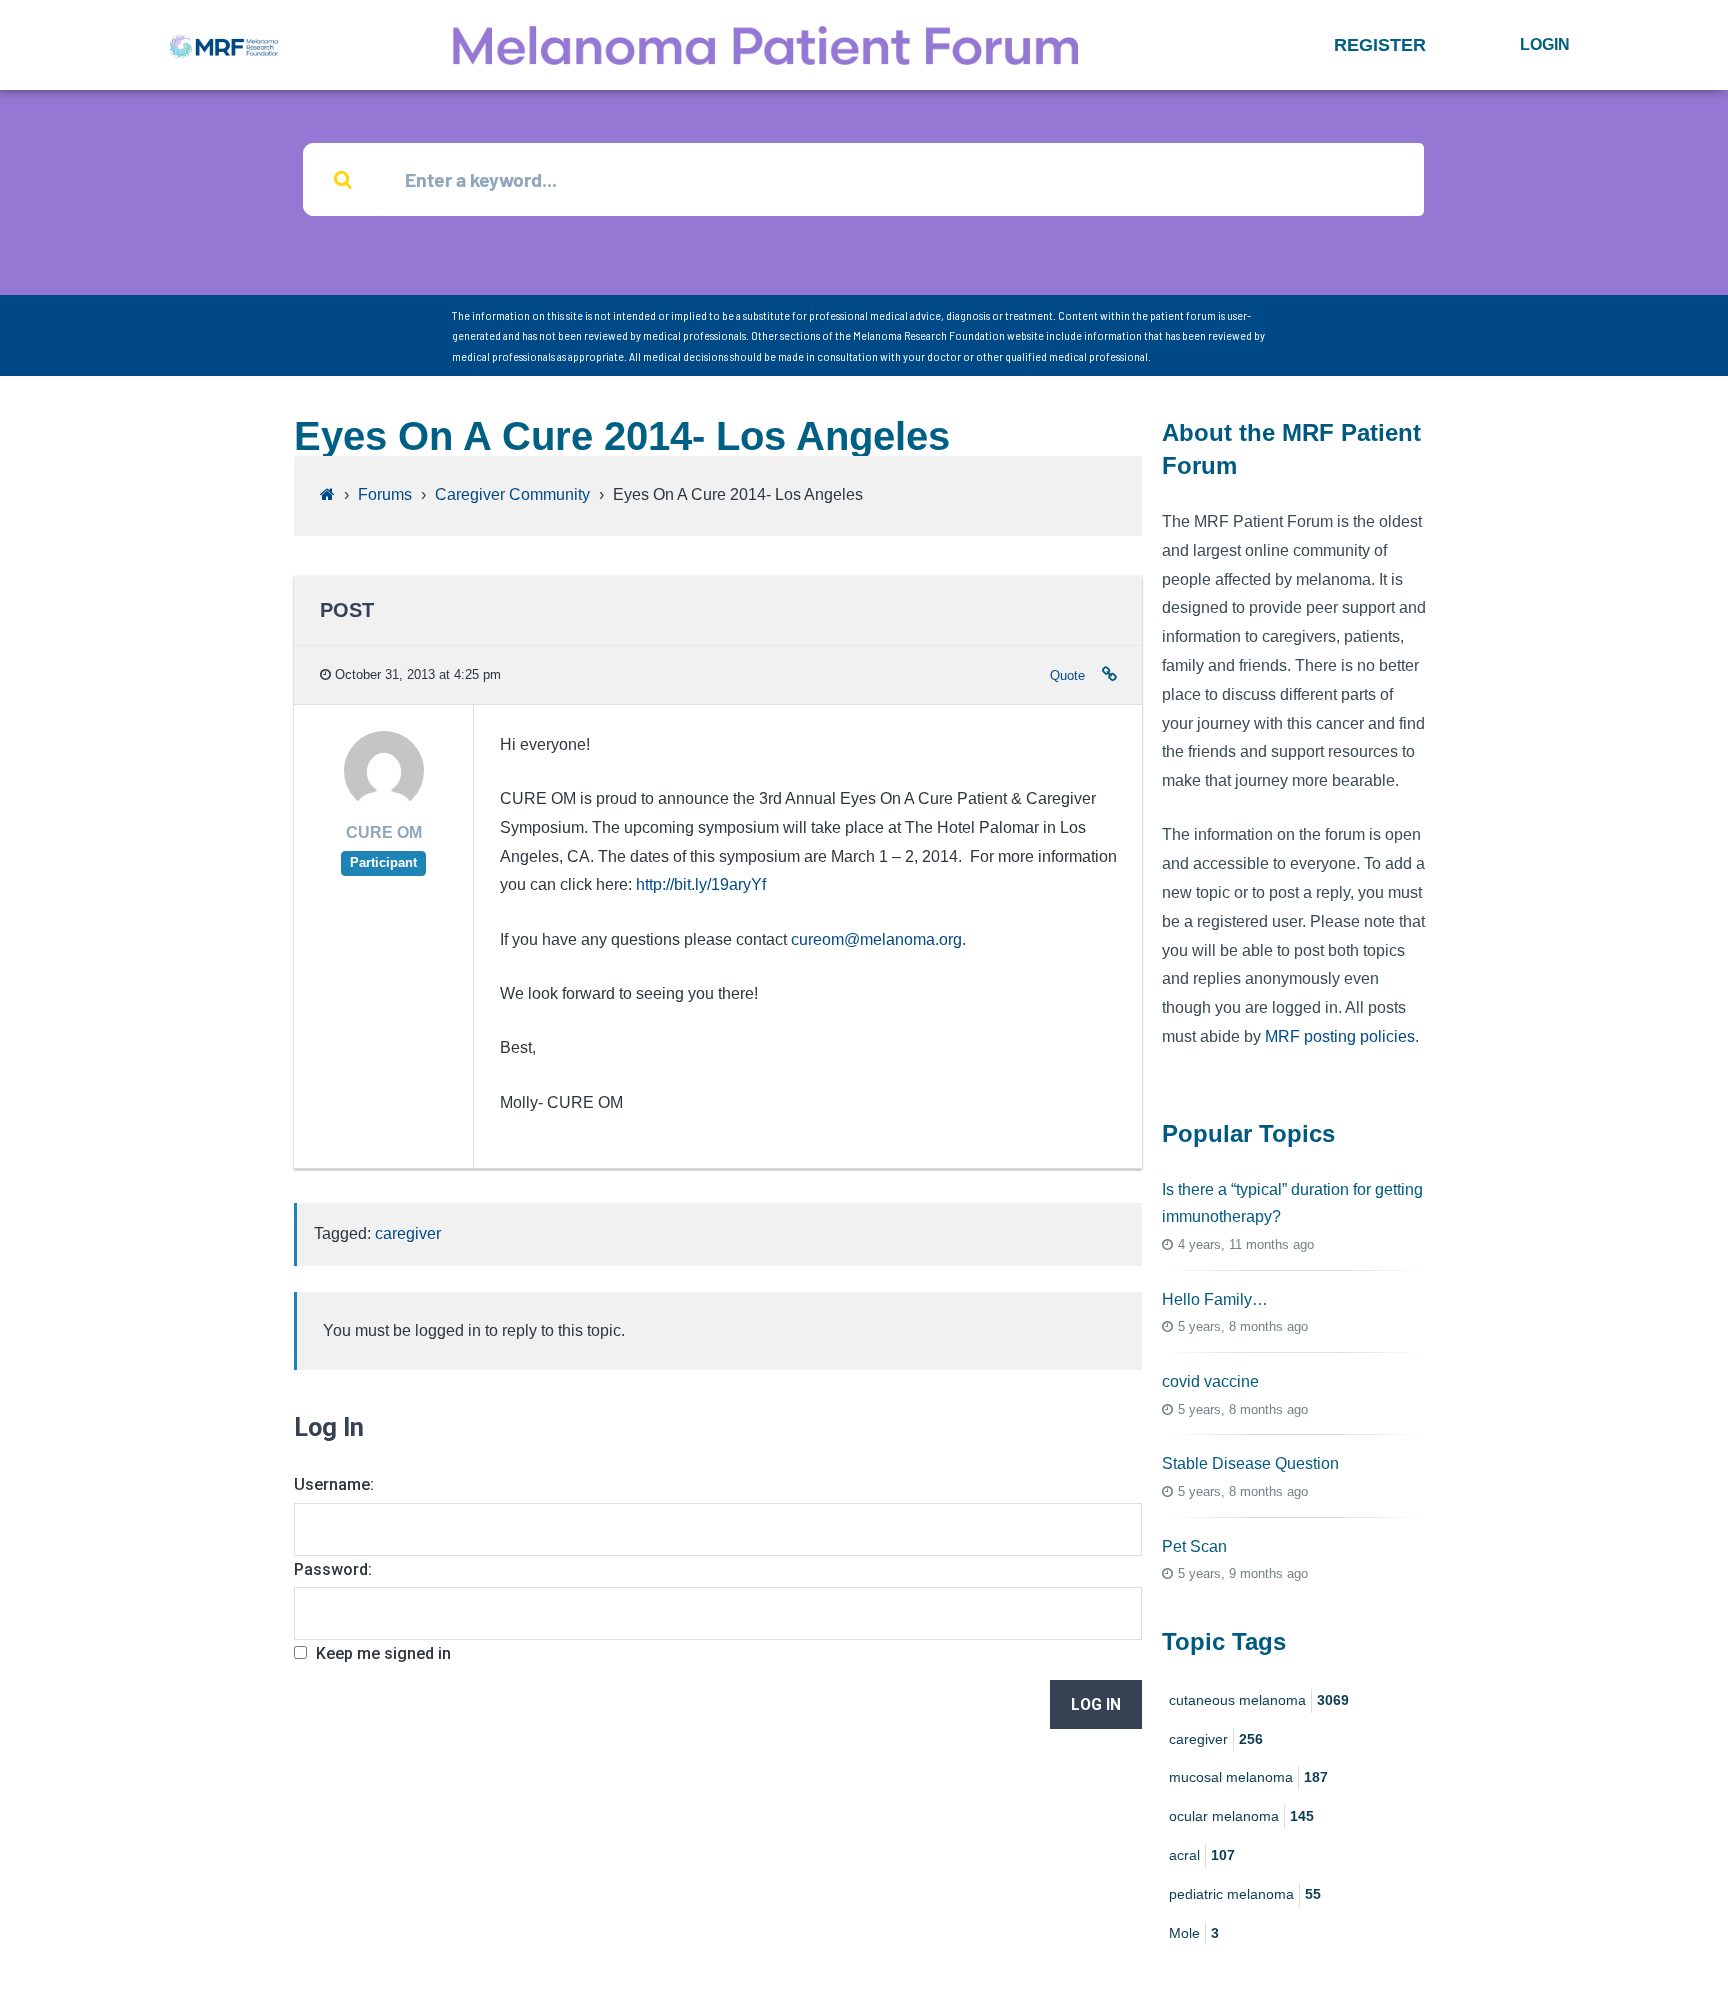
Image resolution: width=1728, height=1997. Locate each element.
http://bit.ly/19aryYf (701, 884)
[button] (1380, 45)
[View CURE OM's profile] (384, 805)
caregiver (408, 1233)
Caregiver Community (512, 494)
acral (1202, 1855)
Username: (334, 1484)
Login (1545, 44)
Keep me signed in (383, 1653)
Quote (1067, 675)
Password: (333, 1569)
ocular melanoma (1241, 1816)
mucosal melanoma (1248, 1777)
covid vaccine (1210, 1381)
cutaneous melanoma (1259, 1700)
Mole (1194, 1933)
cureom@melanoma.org (876, 939)
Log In (1096, 1704)
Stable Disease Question (1250, 1463)
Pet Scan (1194, 1546)
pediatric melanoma (1245, 1894)
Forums (385, 494)
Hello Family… (1215, 1299)
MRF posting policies (1340, 1036)
